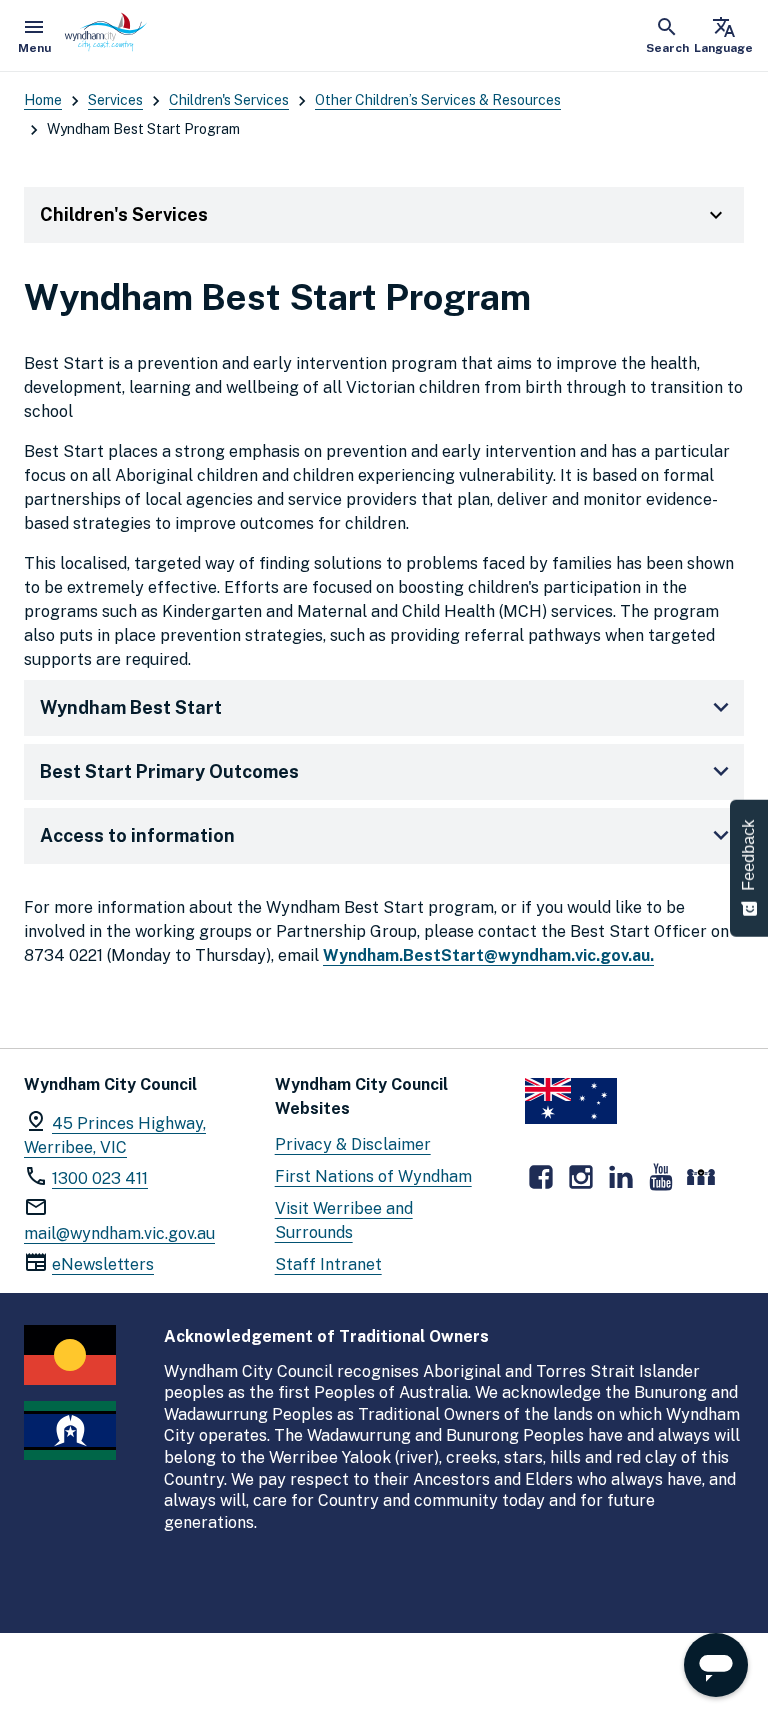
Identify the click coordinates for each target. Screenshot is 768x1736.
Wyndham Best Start (131, 707)
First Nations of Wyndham (373, 1176)
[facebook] (541, 1177)
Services (115, 100)
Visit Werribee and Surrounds (344, 1220)
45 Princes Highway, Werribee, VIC (115, 1135)
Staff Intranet (328, 1264)
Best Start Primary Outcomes (169, 771)
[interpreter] (701, 1177)
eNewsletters (103, 1264)
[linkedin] (621, 1177)
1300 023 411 (100, 1178)
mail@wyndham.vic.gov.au (119, 1233)
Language (723, 35)
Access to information (137, 835)
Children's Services (229, 100)
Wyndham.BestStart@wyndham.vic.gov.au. (488, 955)
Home (43, 100)
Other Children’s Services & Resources (438, 100)
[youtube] (661, 1177)
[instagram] (581, 1177)
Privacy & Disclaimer (353, 1144)
